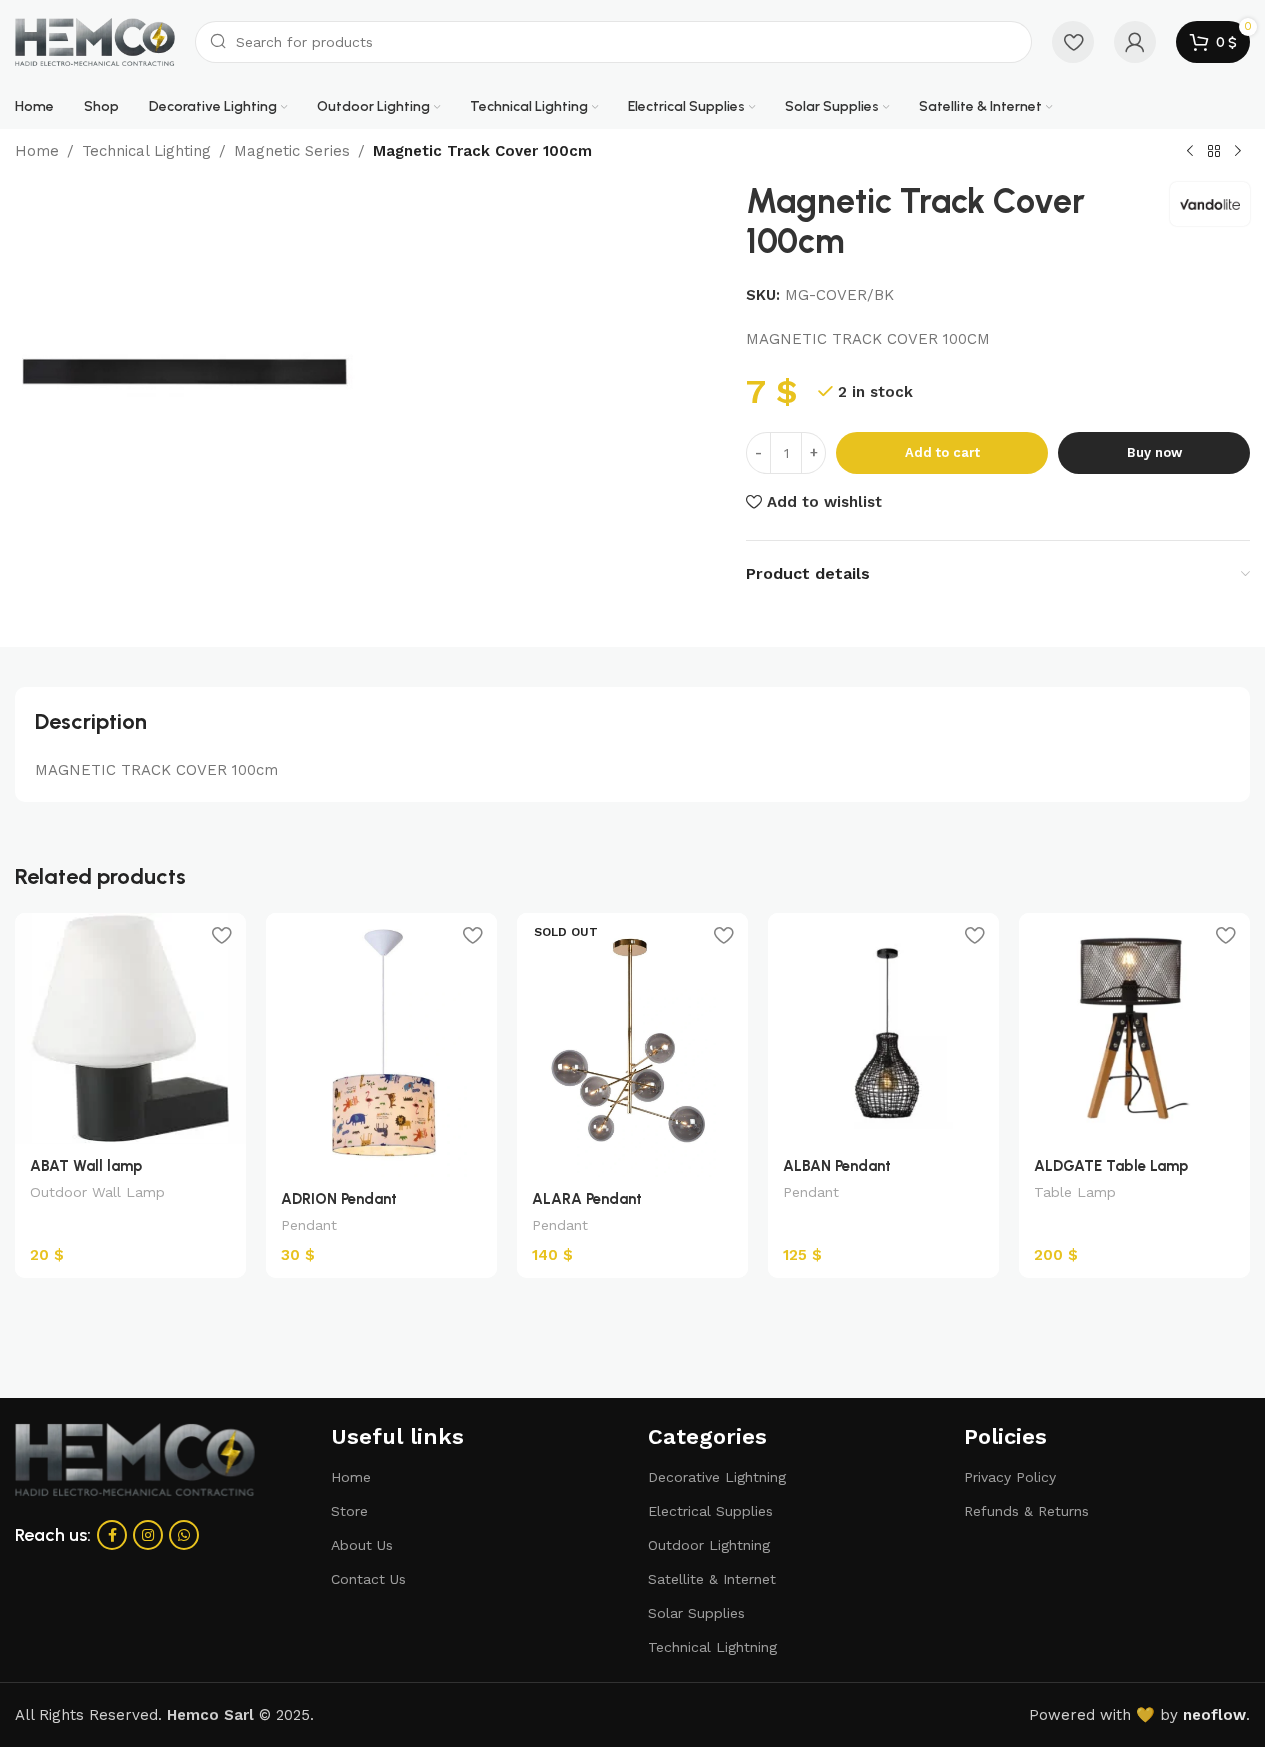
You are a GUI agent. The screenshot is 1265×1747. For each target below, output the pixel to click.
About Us (362, 1545)
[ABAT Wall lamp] (130, 1028)
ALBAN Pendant (837, 1166)
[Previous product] (1190, 152)
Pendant (309, 1225)
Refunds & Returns (1026, 1511)
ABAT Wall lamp (86, 1166)
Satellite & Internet (712, 1579)
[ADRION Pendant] (381, 1045)
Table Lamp (1075, 1192)
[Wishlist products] (1073, 42)
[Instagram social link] (148, 1535)
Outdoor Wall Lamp (97, 1192)
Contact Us (368, 1579)
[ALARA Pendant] (632, 1045)
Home (37, 151)
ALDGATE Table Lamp (1111, 1166)
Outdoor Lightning (709, 1545)
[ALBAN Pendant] (883, 1028)
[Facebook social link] (112, 1535)
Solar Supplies (696, 1613)
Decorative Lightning (717, 1477)
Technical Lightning (712, 1647)
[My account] (1135, 42)
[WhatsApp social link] (184, 1535)
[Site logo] (95, 41)
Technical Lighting (146, 151)
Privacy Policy (1010, 1477)
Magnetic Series (292, 151)
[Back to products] (1214, 152)
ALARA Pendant (587, 1199)
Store (349, 1511)
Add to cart (942, 452)
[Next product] (1238, 152)
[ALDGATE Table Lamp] (1134, 1028)
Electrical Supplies (710, 1511)
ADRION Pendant (339, 1199)
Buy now (1154, 452)
